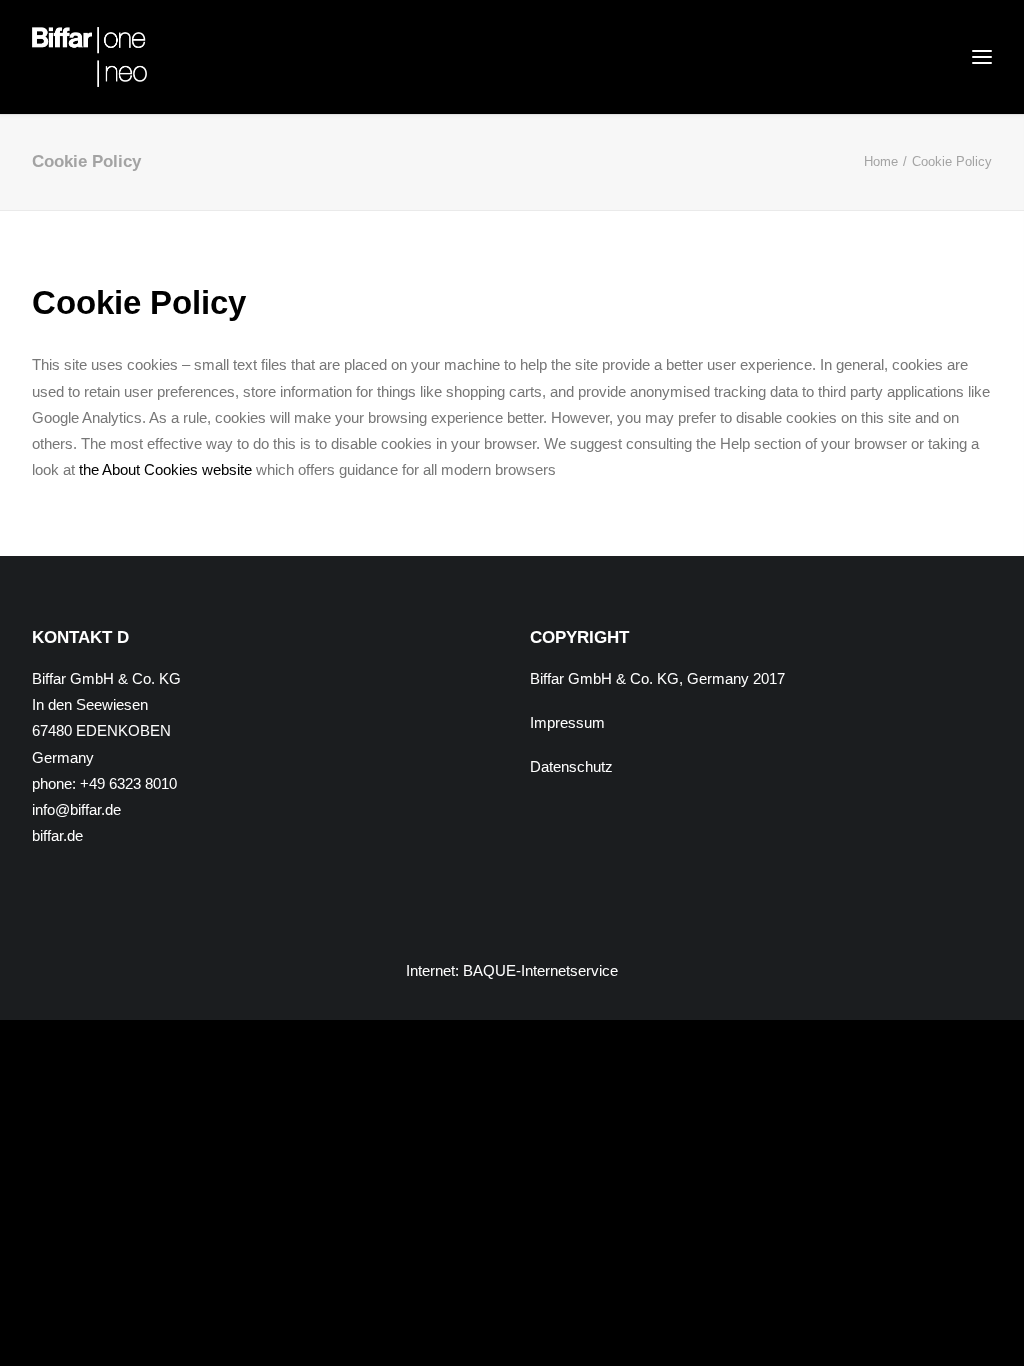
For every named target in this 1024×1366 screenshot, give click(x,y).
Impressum (567, 722)
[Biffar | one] (89, 57)
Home (881, 161)
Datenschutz (571, 766)
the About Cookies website (165, 469)
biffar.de (57, 835)
